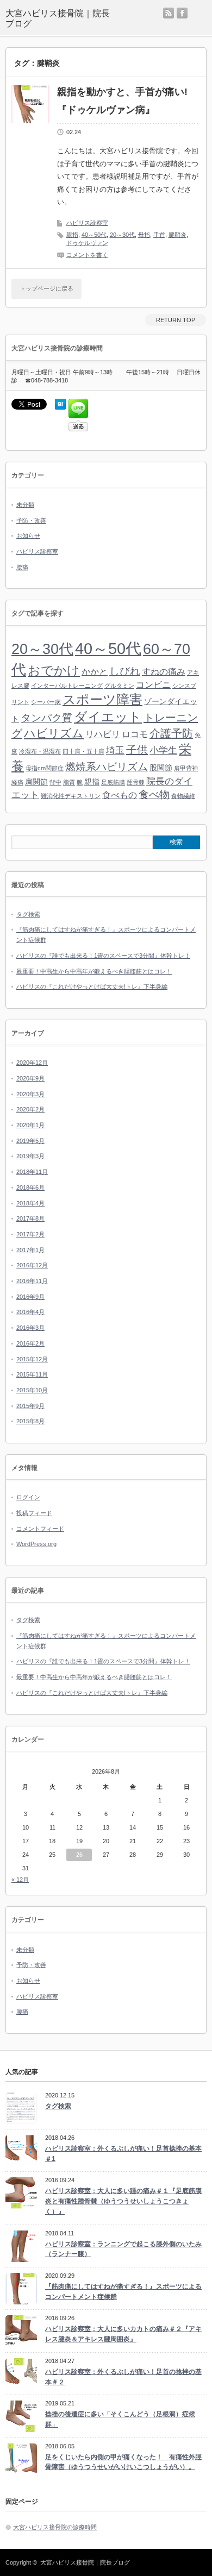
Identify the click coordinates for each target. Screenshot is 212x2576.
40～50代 (94, 235)
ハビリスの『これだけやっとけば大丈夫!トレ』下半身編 (92, 987)
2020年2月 (30, 1109)
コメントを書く (87, 255)
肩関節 (36, 782)
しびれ (125, 671)
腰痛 (22, 567)
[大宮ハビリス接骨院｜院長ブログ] (58, 18)
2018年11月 (32, 1172)
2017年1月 (30, 1250)
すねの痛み (164, 672)
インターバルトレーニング (67, 686)
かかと (95, 672)
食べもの (120, 795)
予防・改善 (31, 520)
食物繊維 (183, 796)
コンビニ (153, 685)
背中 (55, 782)
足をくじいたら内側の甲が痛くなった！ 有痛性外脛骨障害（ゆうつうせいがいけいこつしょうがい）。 (123, 2462)
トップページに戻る (46, 288)
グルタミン (119, 686)
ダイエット (108, 717)
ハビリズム (54, 733)
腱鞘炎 (177, 235)
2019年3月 (30, 1156)
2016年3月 (30, 1328)
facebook (182, 13)
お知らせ (28, 536)
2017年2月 (30, 1234)
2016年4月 (30, 1312)
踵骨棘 (136, 782)
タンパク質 (46, 718)
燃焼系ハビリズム (107, 767)
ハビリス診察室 (87, 223)
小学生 (163, 750)
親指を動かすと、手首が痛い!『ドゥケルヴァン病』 (122, 100)
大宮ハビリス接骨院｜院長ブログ (85, 2562)
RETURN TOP (176, 320)
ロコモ (135, 734)
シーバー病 (46, 702)
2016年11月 (32, 1281)
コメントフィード (40, 1529)
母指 (144, 235)
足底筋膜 (113, 782)
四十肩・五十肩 (83, 751)
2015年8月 (30, 1421)
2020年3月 (30, 1094)
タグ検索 (28, 914)
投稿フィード (34, 1513)
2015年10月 (32, 1390)
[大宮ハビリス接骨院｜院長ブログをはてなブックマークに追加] (60, 407)
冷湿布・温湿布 (40, 751)
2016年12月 (32, 1265)
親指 (72, 235)
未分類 (25, 505)
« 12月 (20, 1880)
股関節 (161, 768)
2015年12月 (32, 1359)
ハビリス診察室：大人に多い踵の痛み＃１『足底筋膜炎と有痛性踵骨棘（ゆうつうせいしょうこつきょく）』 (123, 2201)
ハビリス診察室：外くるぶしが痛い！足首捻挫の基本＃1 (123, 2154)
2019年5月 (30, 1141)
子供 (137, 750)
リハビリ (103, 734)
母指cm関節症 (45, 768)
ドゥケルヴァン (87, 243)
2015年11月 (32, 1374)
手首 (159, 235)
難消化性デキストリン (71, 796)
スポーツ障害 (102, 699)
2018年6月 (30, 1188)
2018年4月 (30, 1203)
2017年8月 (30, 1218)
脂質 (69, 782)
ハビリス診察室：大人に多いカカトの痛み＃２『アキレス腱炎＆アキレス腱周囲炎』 (123, 2334)
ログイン (28, 1497)
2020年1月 (30, 1125)
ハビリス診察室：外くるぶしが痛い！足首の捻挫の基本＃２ (123, 2377)
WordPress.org (36, 1544)
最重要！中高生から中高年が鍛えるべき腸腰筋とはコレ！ (94, 971)
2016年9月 (30, 1297)
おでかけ (54, 671)
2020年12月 (32, 1063)
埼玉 (115, 750)
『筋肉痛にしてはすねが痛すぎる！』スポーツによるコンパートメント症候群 (123, 2292)
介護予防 (171, 733)
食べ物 (154, 794)
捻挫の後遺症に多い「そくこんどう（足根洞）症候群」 (120, 2419)
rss (169, 13)
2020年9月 (30, 1078)
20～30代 (122, 235)
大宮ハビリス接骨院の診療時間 (55, 2527)
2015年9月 (30, 1406)
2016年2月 (30, 1343)
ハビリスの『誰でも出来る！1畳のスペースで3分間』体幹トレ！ (103, 956)
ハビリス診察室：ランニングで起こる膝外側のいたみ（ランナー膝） (123, 2249)
